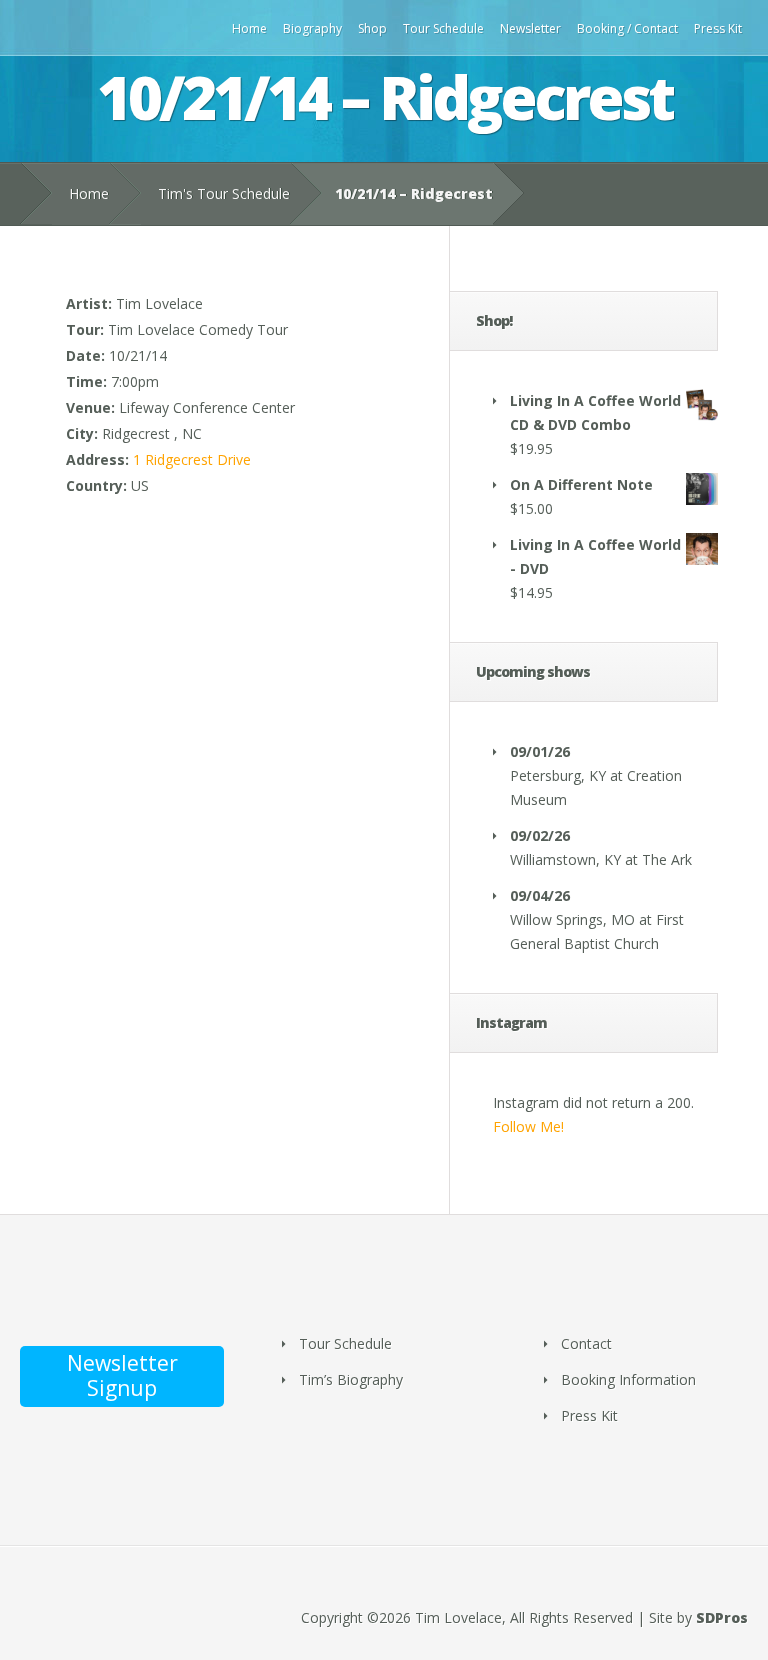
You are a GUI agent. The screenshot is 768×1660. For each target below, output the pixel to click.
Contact (586, 1343)
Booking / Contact (627, 28)
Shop (372, 28)
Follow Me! (528, 1126)
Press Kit (718, 28)
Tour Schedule (443, 28)
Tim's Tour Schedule (224, 193)
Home (249, 28)
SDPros (722, 1617)
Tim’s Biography (351, 1379)
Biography (312, 28)
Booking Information (628, 1379)
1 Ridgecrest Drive (192, 459)
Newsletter (530, 28)
